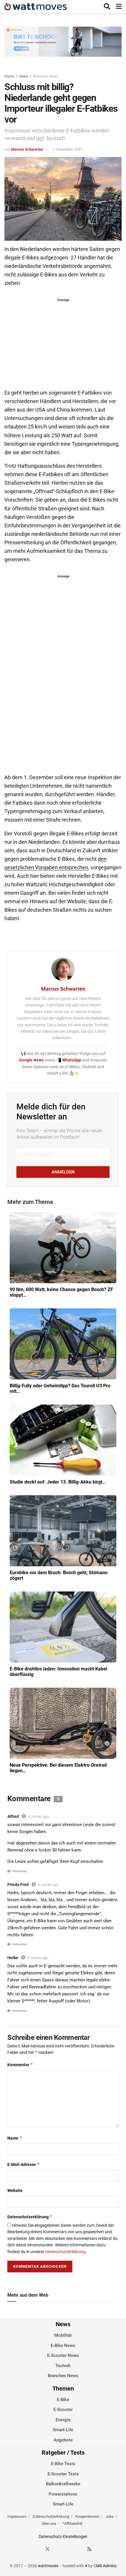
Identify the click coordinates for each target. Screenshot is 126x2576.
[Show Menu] (119, 7)
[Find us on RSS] (89, 2549)
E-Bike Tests (63, 2464)
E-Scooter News (63, 2355)
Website (15, 2190)
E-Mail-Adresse (24, 2164)
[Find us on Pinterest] (69, 2549)
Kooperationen (87, 2516)
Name (15, 2138)
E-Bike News (63, 2346)
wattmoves (48, 2566)
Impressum (17, 2516)
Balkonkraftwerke (63, 2484)
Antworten (19, 1871)
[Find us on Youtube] (79, 2549)
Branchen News (46, 76)
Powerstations (63, 2494)
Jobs (110, 2516)
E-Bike (63, 2400)
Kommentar (20, 2065)
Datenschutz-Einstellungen (63, 2537)
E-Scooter (63, 2410)
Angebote (63, 2440)
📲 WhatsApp (69, 1060)
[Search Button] (107, 7)
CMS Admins (105, 2566)
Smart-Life (63, 2430)
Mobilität (63, 2335)
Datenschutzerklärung (30, 2217)
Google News (32, 1060)
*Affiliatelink (73, 2523)
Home (9, 76)
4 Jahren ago (38, 1817)
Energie (63, 2420)
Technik (63, 2366)
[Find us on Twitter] (47, 2549)
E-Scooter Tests (63, 2474)
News (24, 76)
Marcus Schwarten (27, 149)
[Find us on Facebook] (37, 2549)
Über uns (49, 2523)
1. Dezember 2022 (67, 149)
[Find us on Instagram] (58, 2549)
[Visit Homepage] (36, 7)
